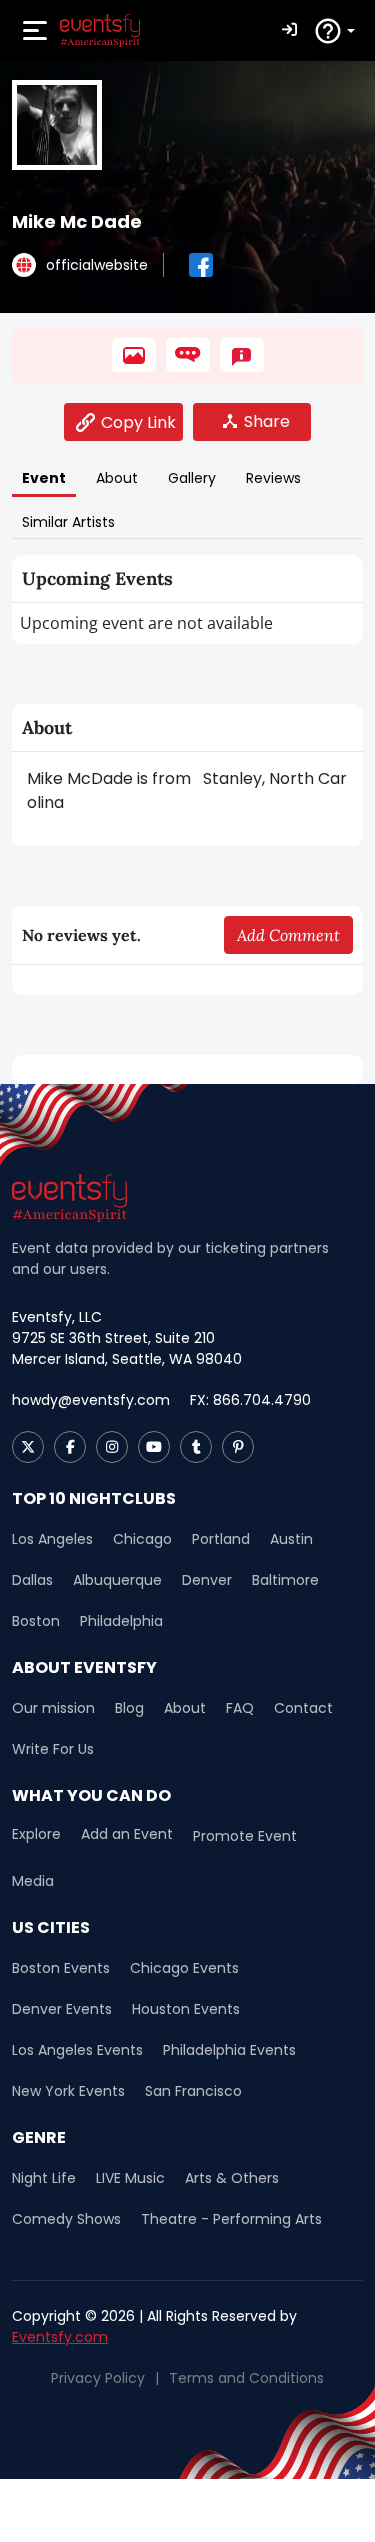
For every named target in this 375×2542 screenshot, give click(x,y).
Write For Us (53, 1749)
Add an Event (127, 1834)
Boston (36, 1621)
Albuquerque (117, 1580)
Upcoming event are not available (146, 623)
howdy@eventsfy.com (91, 1400)
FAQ (240, 1708)
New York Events (68, 2091)
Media (33, 1881)
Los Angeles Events (77, 2050)
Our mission (53, 1708)
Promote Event (245, 1836)
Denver (207, 1580)
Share (267, 421)
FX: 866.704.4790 (250, 1400)
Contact (303, 1708)
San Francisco (193, 2091)
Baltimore (285, 1580)
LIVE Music (130, 2178)
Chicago (142, 1539)
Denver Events (62, 2009)
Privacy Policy (98, 2378)
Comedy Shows (66, 2219)
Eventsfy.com (60, 2337)
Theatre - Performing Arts (231, 2219)
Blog (129, 1708)
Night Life (44, 2178)
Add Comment (288, 935)
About (185, 1708)
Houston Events (186, 2009)
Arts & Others (232, 2178)
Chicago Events (184, 1968)
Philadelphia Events (229, 2050)
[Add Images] (134, 355)
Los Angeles (52, 1539)
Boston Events (61, 1968)
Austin (291, 1539)
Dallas (32, 1580)
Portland (221, 1539)
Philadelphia (121, 1621)
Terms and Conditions (246, 2378)
